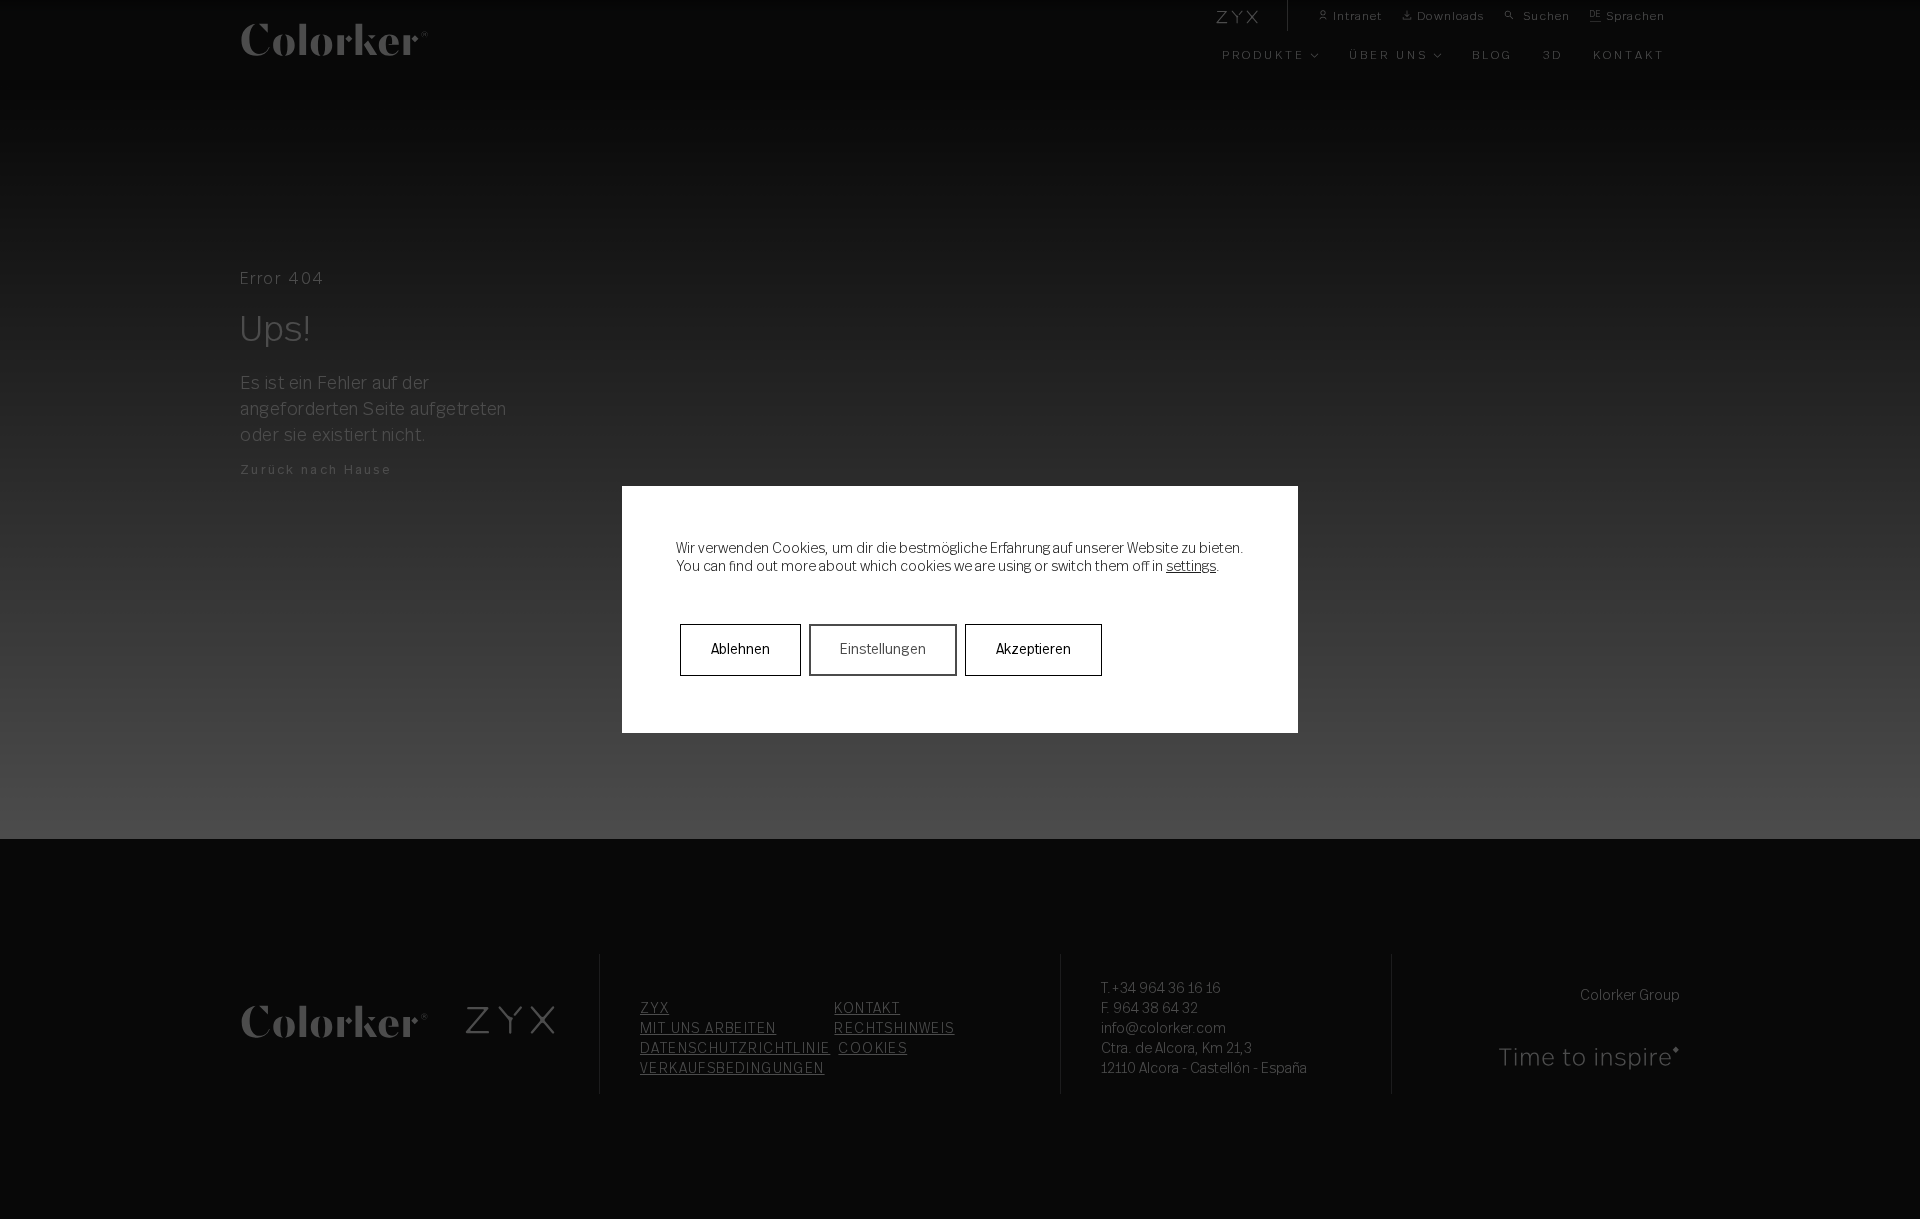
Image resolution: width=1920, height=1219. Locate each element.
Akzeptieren (1033, 650)
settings (1191, 567)
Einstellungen (883, 650)
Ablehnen (740, 650)
